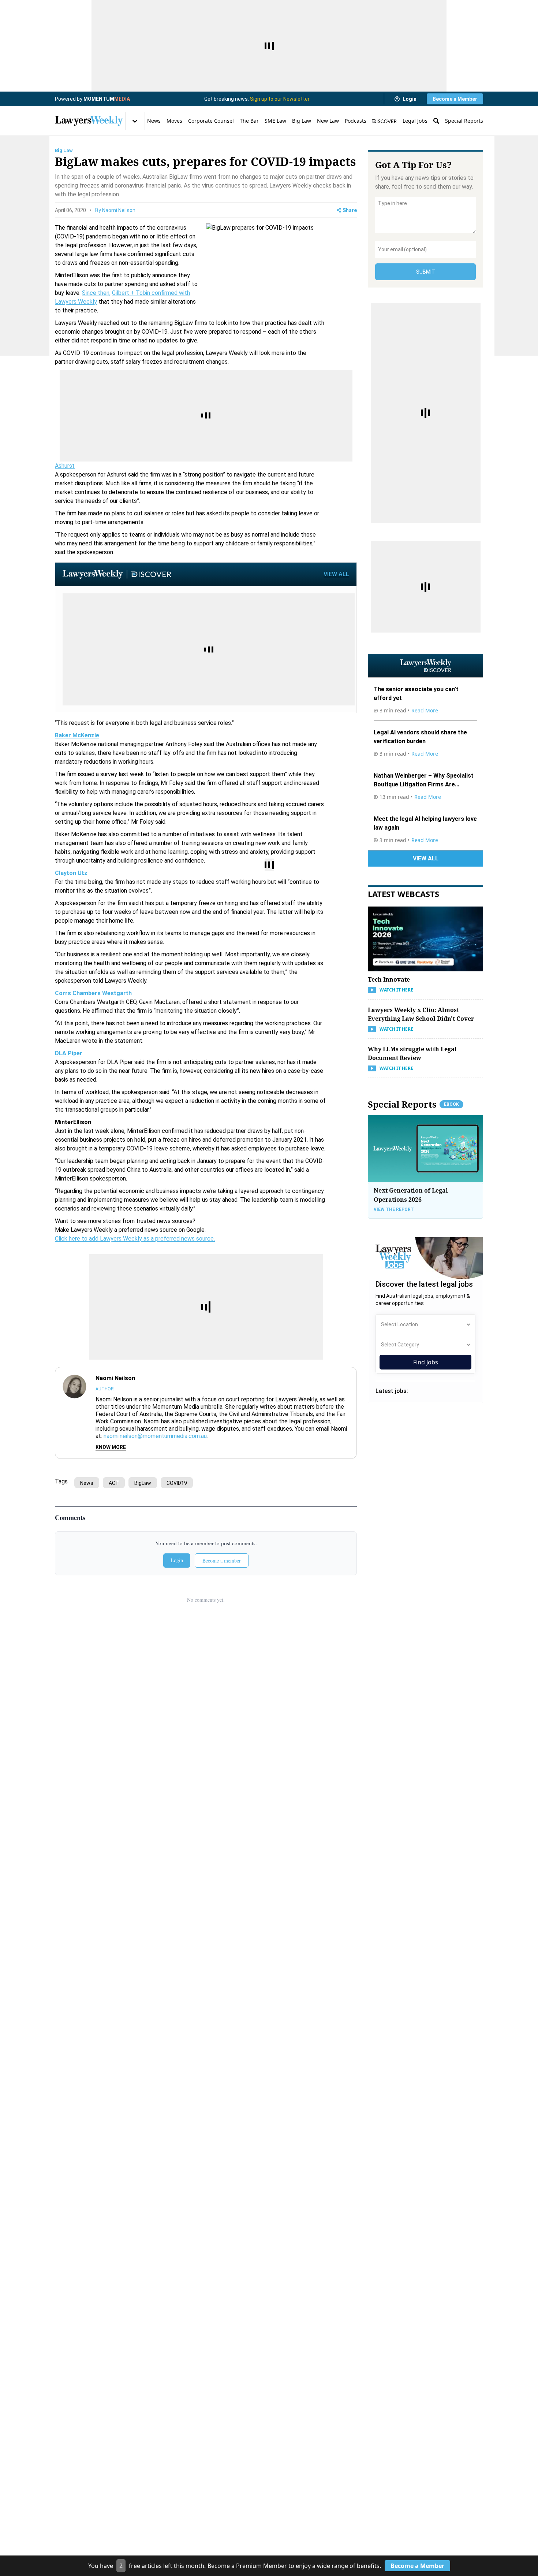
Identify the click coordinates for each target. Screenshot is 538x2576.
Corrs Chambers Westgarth (93, 993)
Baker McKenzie (77, 735)
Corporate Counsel (211, 121)
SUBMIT (426, 272)
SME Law (275, 121)
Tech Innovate (389, 979)
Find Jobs (426, 1362)
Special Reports (464, 121)
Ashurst (65, 466)
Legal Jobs (415, 121)
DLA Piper (69, 1053)
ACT (114, 1483)
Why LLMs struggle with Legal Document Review (412, 1053)
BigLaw (143, 1483)
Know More (111, 1447)
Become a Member (455, 99)
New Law (328, 121)
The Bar (249, 121)
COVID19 (177, 1483)
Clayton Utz (71, 873)
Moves (174, 121)
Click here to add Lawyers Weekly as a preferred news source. (135, 1239)
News (154, 121)
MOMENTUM (107, 99)
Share (350, 210)
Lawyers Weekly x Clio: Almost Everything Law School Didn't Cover (421, 1014)
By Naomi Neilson (115, 210)
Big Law (302, 121)
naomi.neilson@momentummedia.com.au (155, 1436)
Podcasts (356, 121)
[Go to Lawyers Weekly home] (89, 121)
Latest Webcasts (403, 894)
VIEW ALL (336, 574)
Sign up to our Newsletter (280, 99)
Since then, (96, 293)
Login (410, 99)
